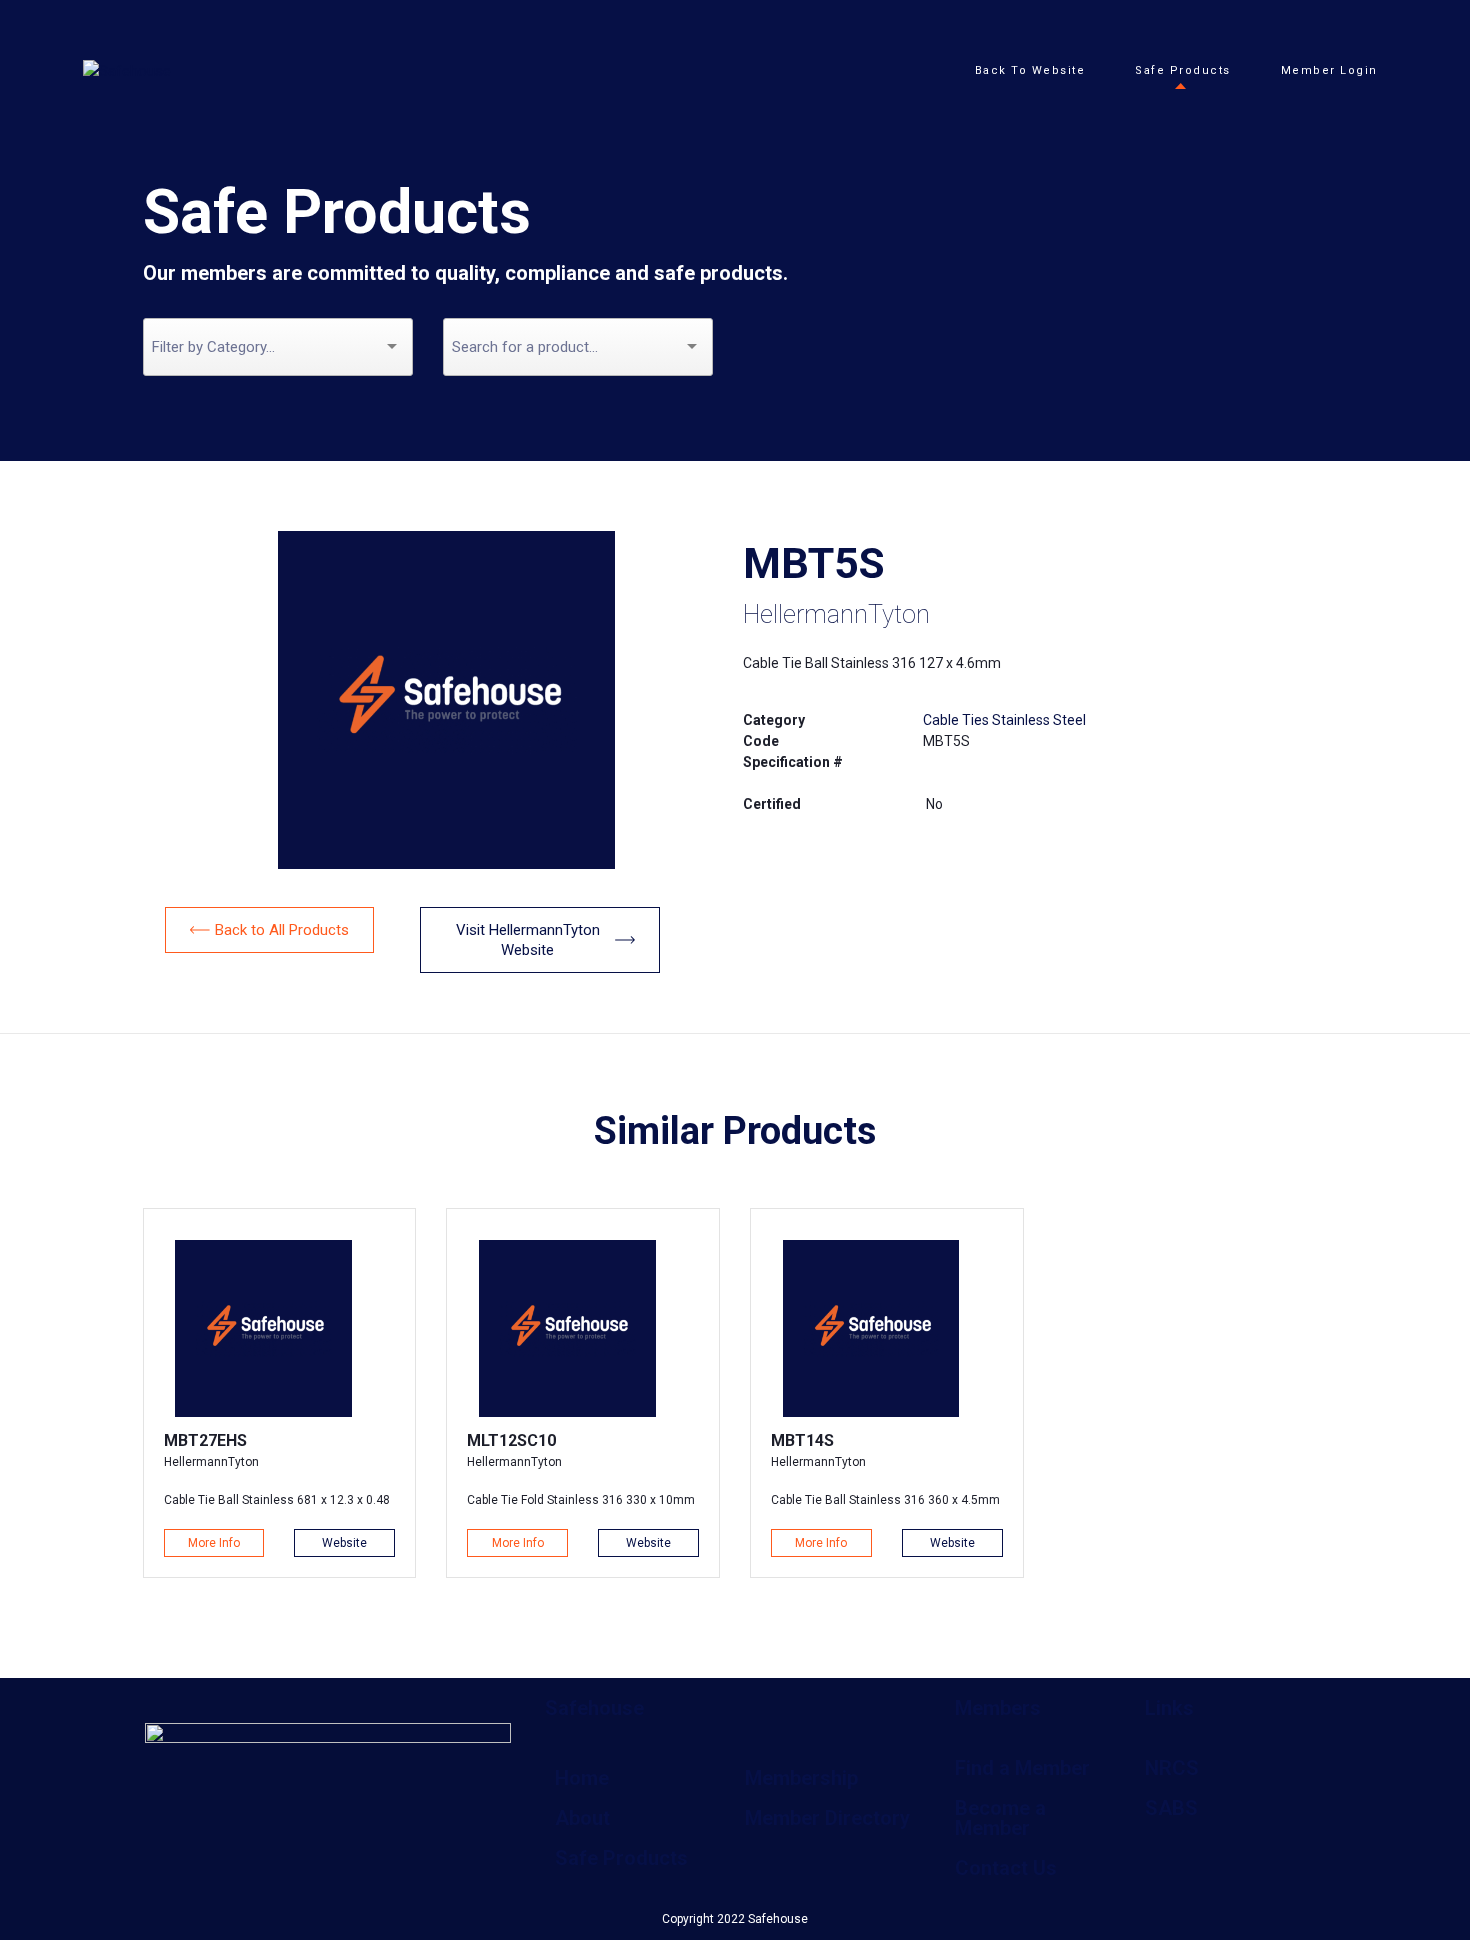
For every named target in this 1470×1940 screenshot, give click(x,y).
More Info (214, 1543)
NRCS (1172, 1768)
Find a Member (1022, 1768)
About (582, 1818)
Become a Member (1000, 1818)
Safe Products (621, 1858)
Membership (801, 1778)
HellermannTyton (836, 614)
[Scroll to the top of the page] (40, 1880)
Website (344, 1543)
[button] (269, 930)
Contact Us (1006, 1868)
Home (582, 1778)
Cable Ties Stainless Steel (1004, 720)
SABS (1171, 1808)
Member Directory (827, 1818)
